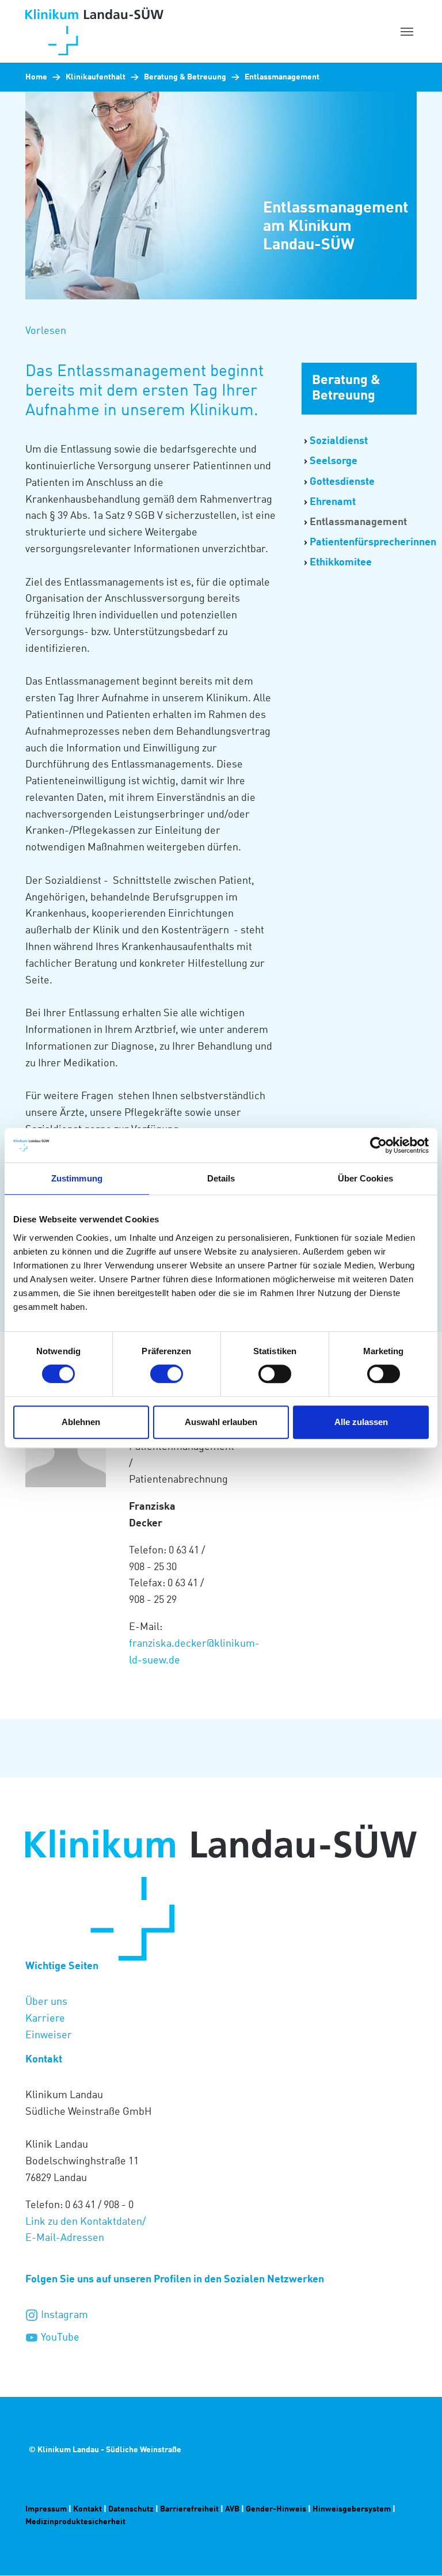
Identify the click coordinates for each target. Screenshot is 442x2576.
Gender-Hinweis (276, 2509)
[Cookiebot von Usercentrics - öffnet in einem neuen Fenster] (378, 1145)
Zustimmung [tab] (77, 1178)
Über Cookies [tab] (365, 1178)
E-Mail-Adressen (65, 2238)
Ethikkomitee (341, 563)
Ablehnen (81, 1422)
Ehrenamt (333, 502)
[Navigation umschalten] (407, 32)
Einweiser (49, 2035)
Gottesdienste (342, 482)
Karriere (45, 2019)
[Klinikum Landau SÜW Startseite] (152, 31)
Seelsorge (334, 461)
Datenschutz (131, 2509)
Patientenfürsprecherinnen (373, 542)
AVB (232, 2509)
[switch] (167, 1374)
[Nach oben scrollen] (415, 2549)
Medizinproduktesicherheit (76, 2522)
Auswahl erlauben (221, 1422)
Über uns (46, 2002)
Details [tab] (221, 1178)
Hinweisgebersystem (353, 2509)
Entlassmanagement (358, 522)
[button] (46, 331)
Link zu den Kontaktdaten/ (87, 2222)
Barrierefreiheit (189, 2509)
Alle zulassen (361, 1422)
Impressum (46, 2509)
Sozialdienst (339, 441)
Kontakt (88, 2509)
